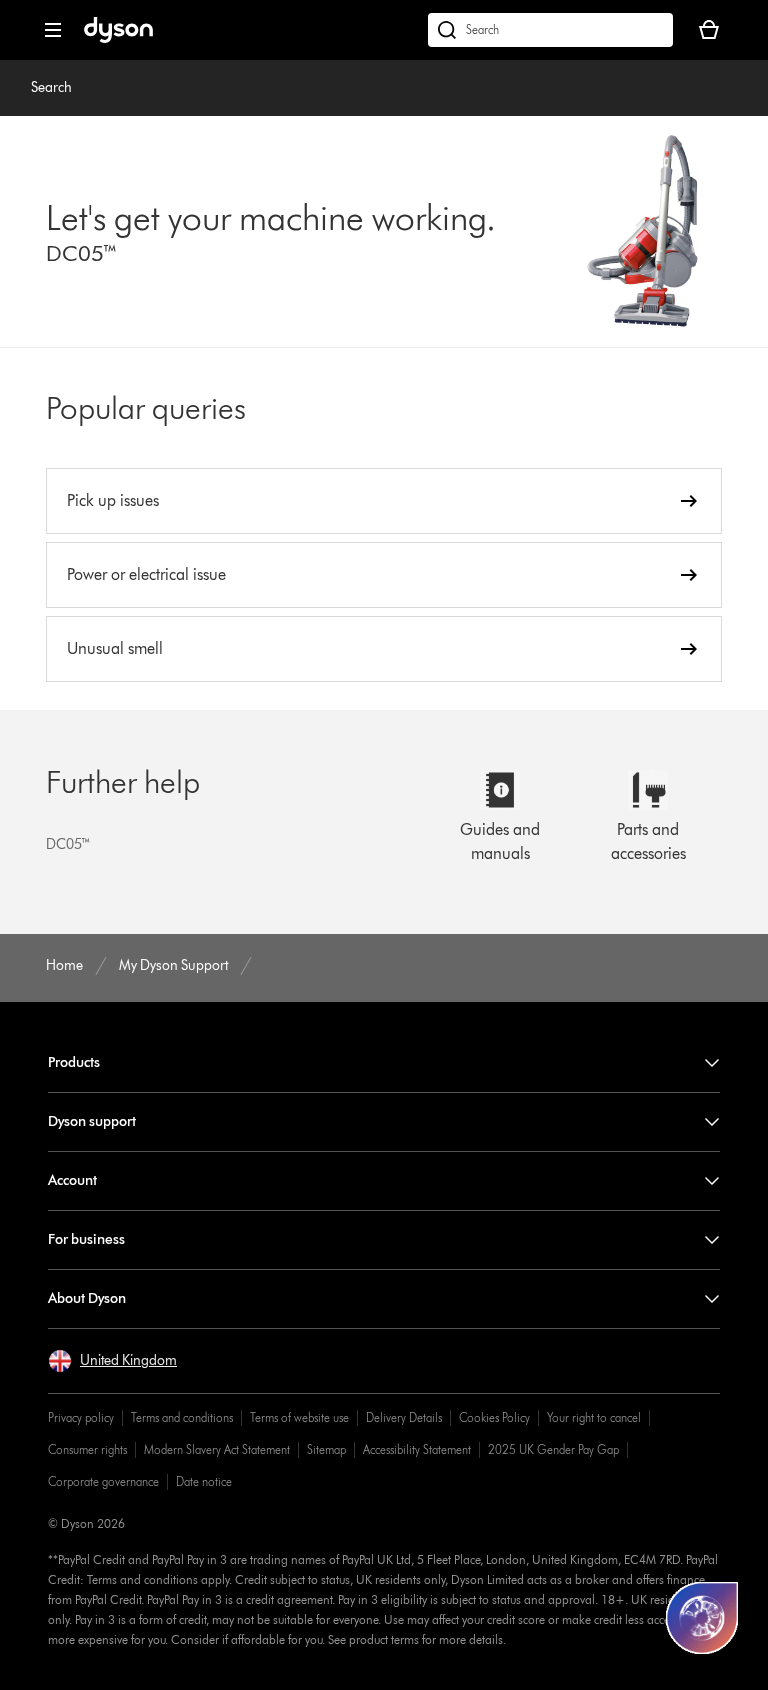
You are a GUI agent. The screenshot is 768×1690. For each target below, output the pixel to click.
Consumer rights (87, 1449)
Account (72, 1180)
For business (86, 1239)
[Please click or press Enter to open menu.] (53, 30)
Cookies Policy (494, 1417)
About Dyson (87, 1298)
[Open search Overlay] (550, 30)
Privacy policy (81, 1417)
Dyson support (92, 1121)
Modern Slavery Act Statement (217, 1449)
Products (74, 1062)
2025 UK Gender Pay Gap (553, 1449)
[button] (112, 1361)
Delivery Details (404, 1417)
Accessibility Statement (417, 1449)
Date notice (204, 1481)
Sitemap (326, 1449)
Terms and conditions (182, 1417)
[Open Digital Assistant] (702, 1618)
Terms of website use (299, 1417)
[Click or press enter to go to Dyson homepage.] (118, 38)
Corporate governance (103, 1481)
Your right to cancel (594, 1417)
